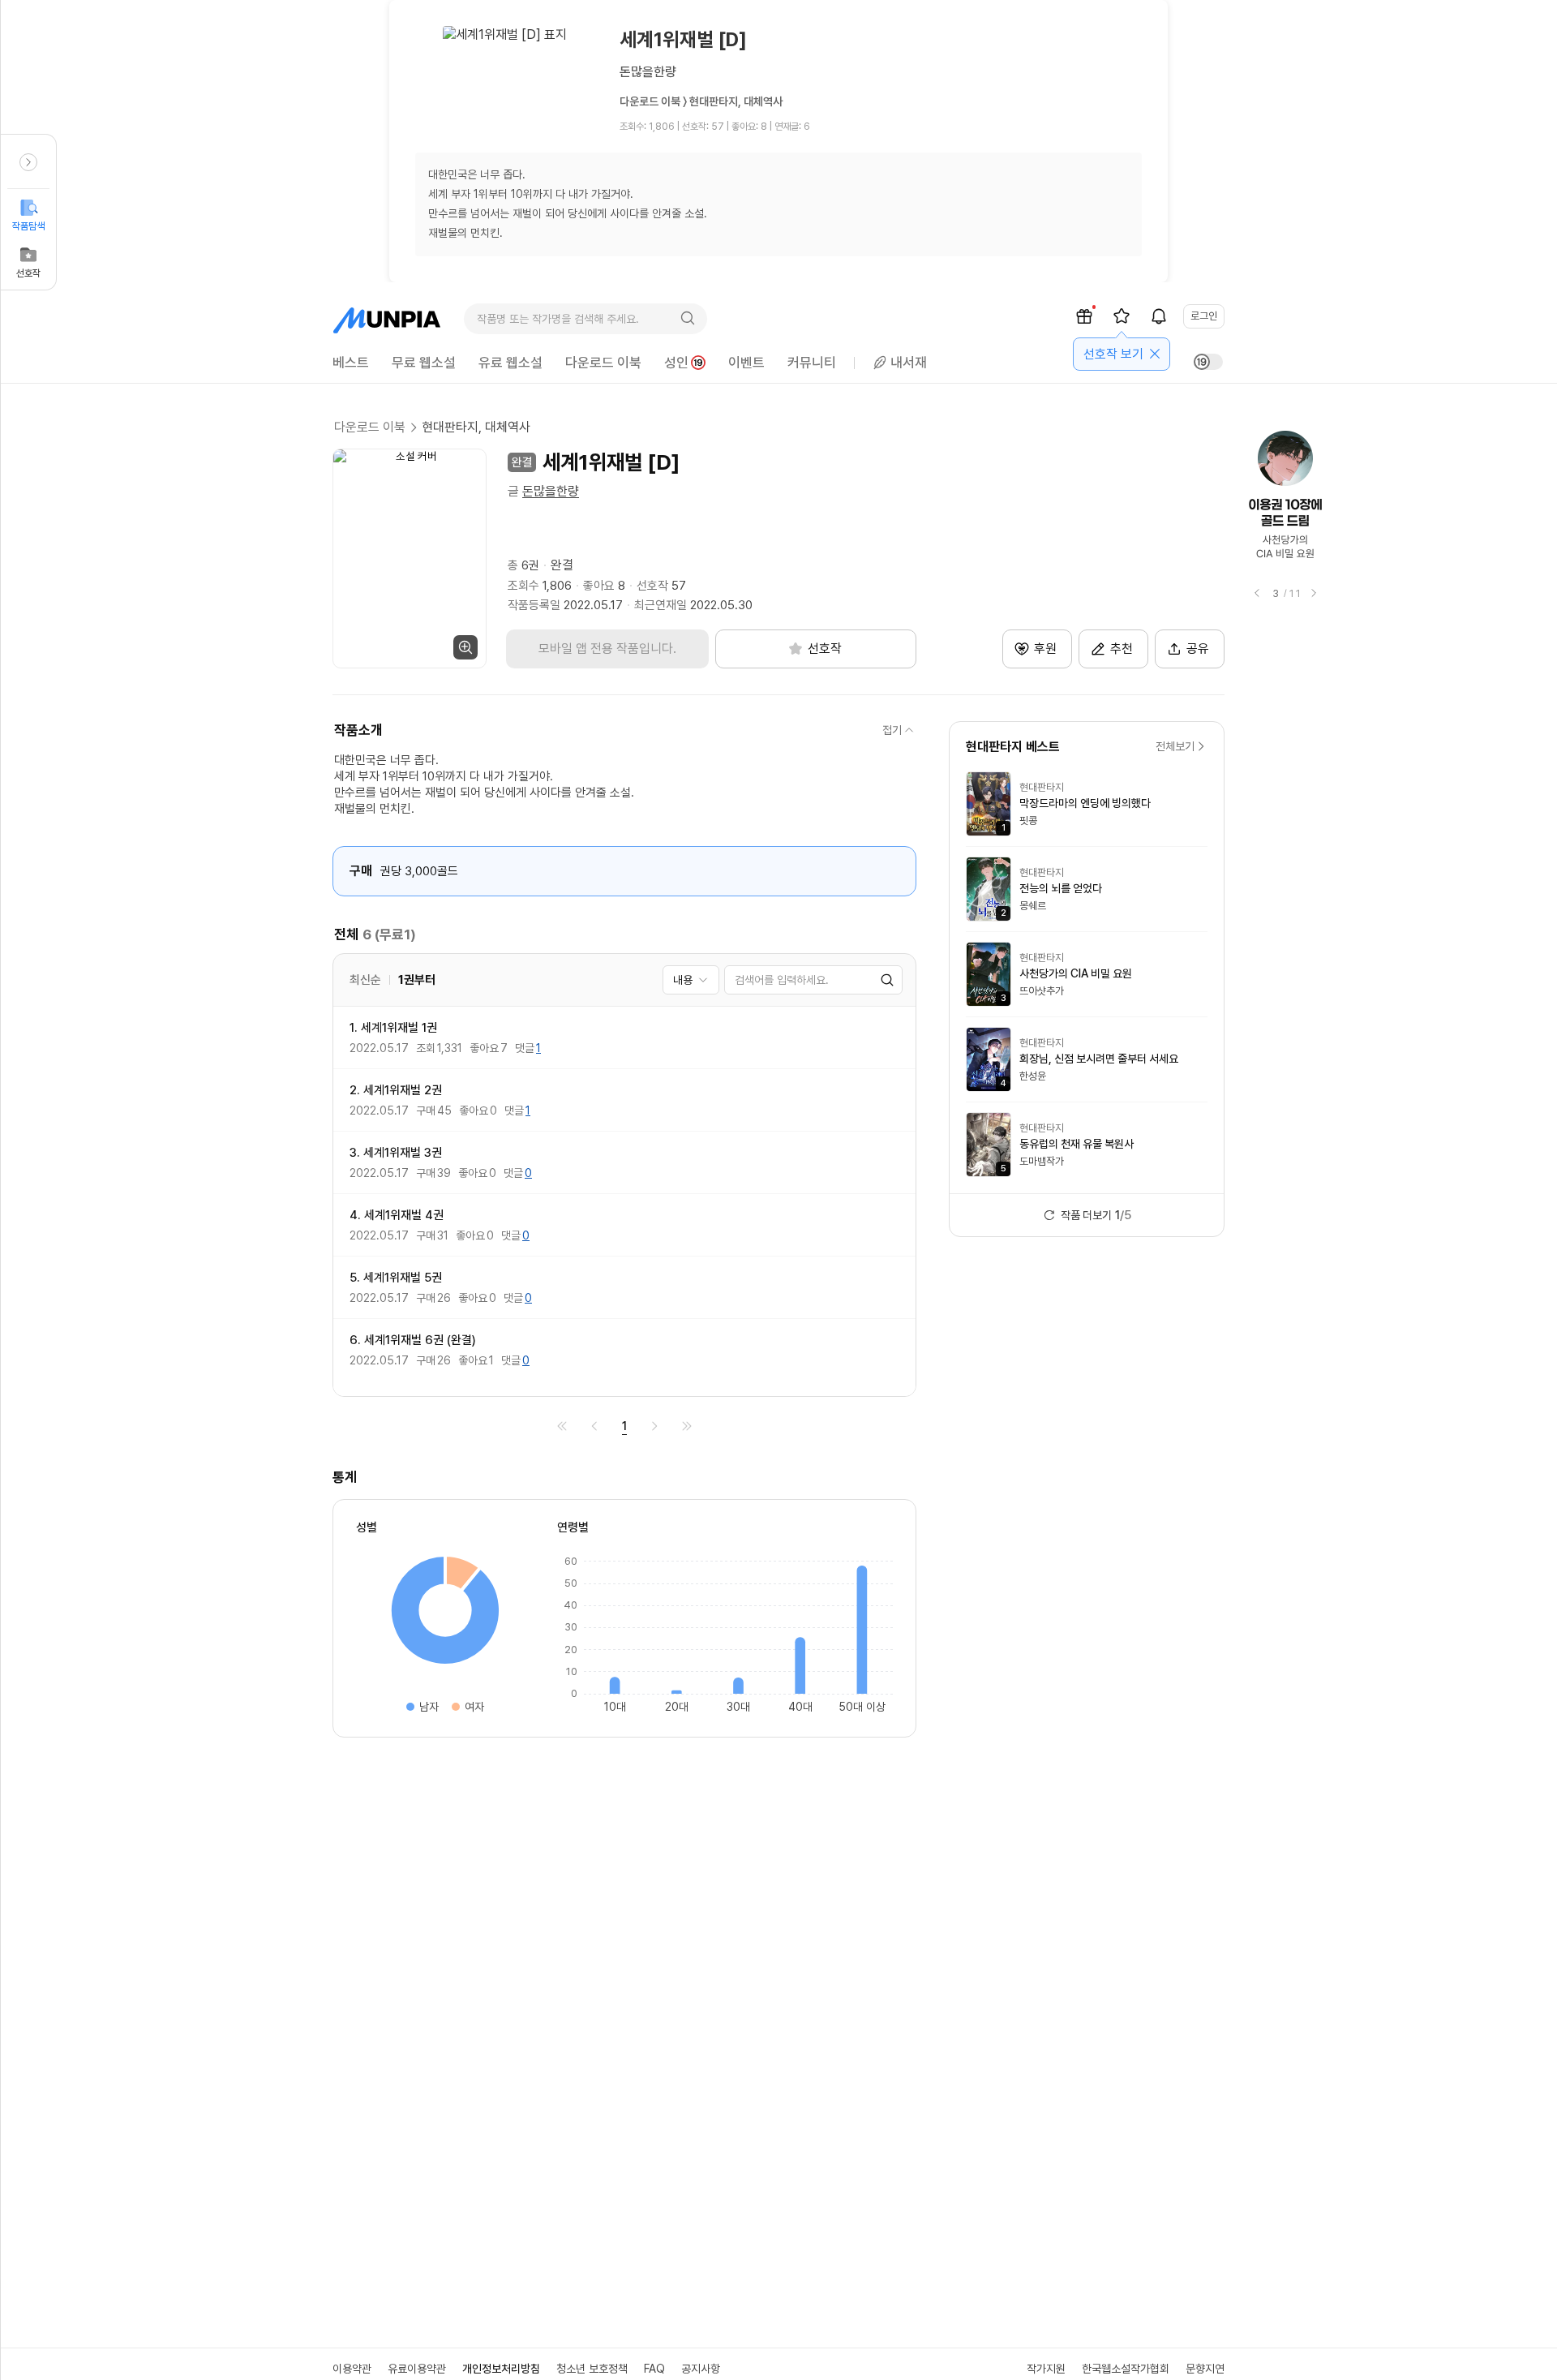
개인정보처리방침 (501, 2369)
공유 (1198, 649)
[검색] (688, 319)
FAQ (654, 2369)
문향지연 (1205, 2369)
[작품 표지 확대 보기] (410, 558)
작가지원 (1046, 2369)
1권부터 (417, 980)
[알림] (1159, 316)
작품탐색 (28, 226)
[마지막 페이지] (687, 1426)
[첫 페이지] (562, 1426)
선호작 (28, 273)
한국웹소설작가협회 (1126, 2369)
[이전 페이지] (594, 1426)
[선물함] (1084, 316)
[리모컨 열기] (28, 162)
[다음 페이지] (654, 1426)
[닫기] (1155, 354)
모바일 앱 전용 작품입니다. (607, 649)
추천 (1122, 649)
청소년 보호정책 (592, 2369)
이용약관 (352, 2369)
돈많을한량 (551, 491)
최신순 (365, 980)
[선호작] (1122, 316)
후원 (1045, 649)
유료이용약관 (417, 2369)
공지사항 (701, 2369)
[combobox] (691, 980)
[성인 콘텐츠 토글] (1208, 362)
